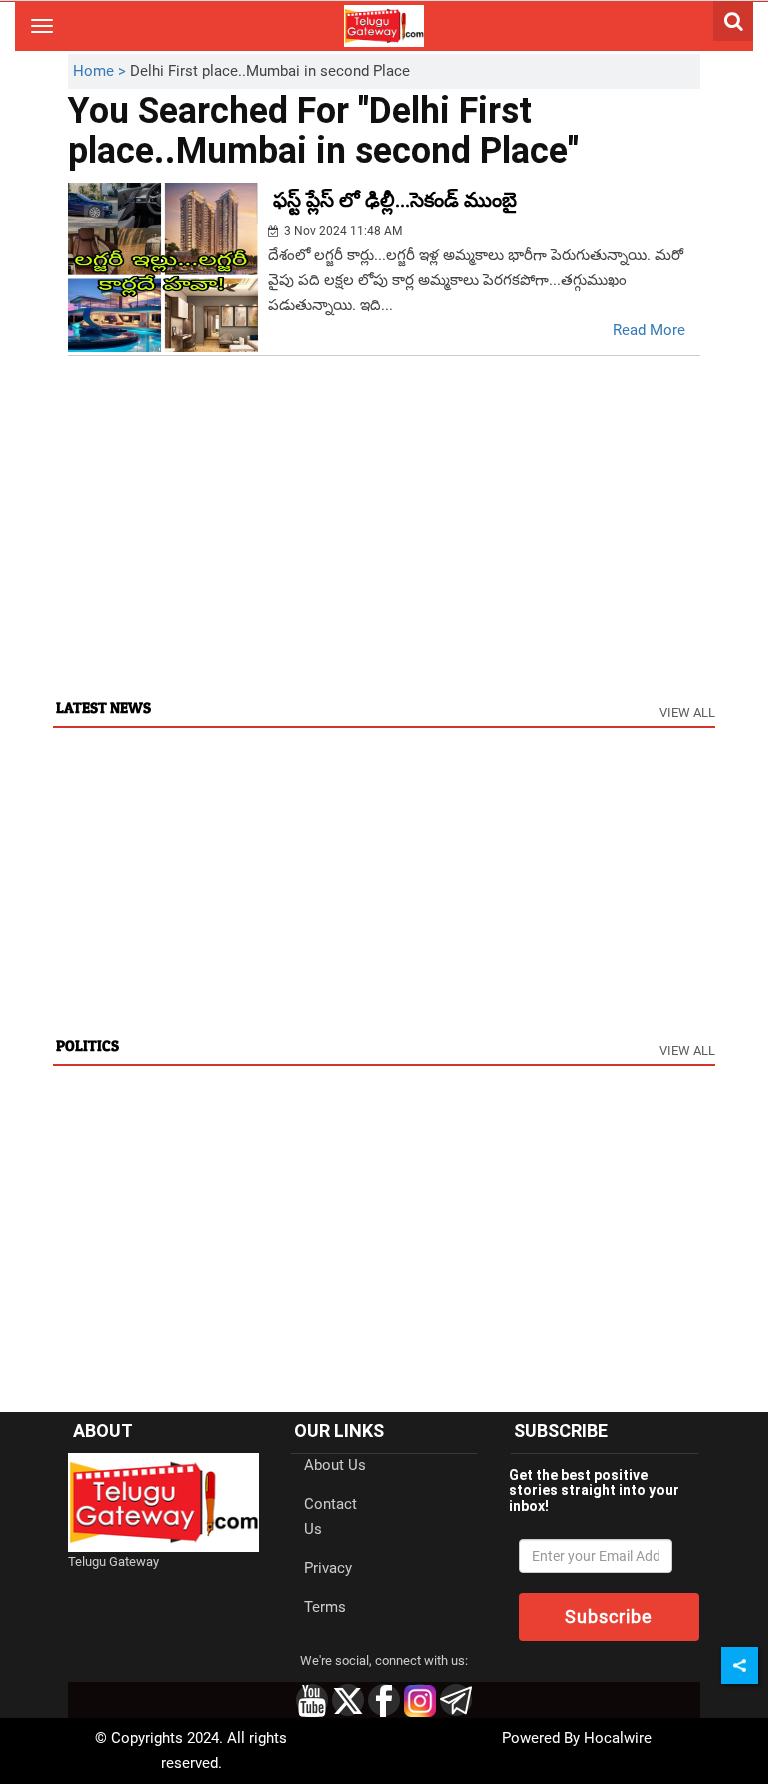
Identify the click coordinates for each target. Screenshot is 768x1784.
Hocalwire (618, 1738)
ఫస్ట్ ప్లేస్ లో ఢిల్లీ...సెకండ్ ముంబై (395, 200)
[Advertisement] (383, 545)
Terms (325, 1607)
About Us (335, 1465)
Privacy (328, 1568)
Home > (101, 71)
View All (687, 712)
